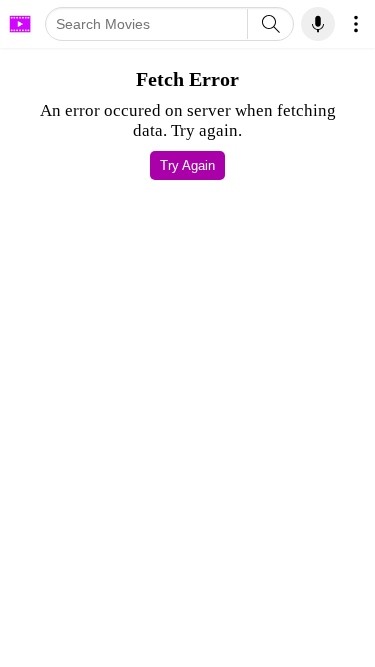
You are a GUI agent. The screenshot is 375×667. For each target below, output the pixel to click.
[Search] (270, 24)
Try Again (187, 165)
